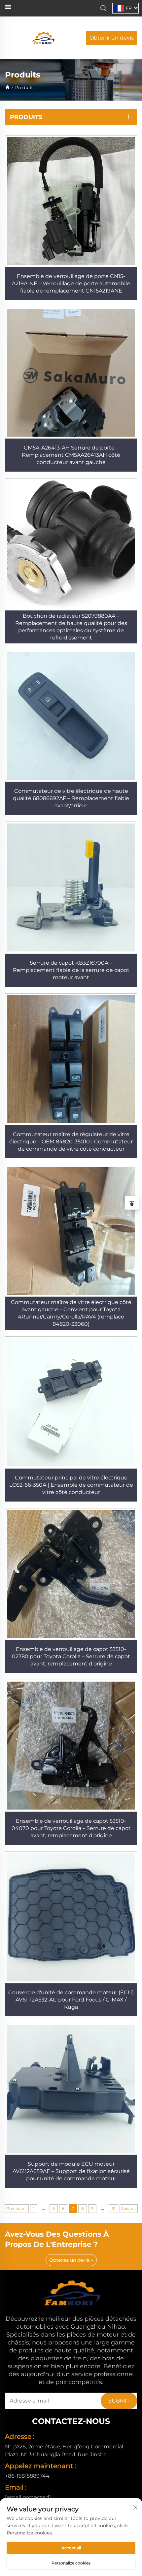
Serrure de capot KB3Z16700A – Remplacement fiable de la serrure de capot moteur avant (71, 970)
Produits (24, 87)
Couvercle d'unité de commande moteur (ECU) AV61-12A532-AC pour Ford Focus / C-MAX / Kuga (71, 2000)
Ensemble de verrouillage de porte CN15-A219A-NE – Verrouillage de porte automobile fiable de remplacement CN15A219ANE (71, 283)
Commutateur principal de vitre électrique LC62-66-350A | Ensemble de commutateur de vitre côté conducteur (71, 1485)
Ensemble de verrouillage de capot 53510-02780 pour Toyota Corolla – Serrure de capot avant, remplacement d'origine (71, 1656)
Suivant (129, 2208)
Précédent (17, 2208)
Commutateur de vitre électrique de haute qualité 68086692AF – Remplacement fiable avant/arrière (71, 798)
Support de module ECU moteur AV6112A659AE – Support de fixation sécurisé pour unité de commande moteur (71, 2171)
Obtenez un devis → (71, 2260)
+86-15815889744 (27, 2476)
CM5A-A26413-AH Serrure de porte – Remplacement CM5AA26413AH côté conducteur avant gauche (71, 455)
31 (113, 2208)
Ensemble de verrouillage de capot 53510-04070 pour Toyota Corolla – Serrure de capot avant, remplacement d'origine (71, 1828)
